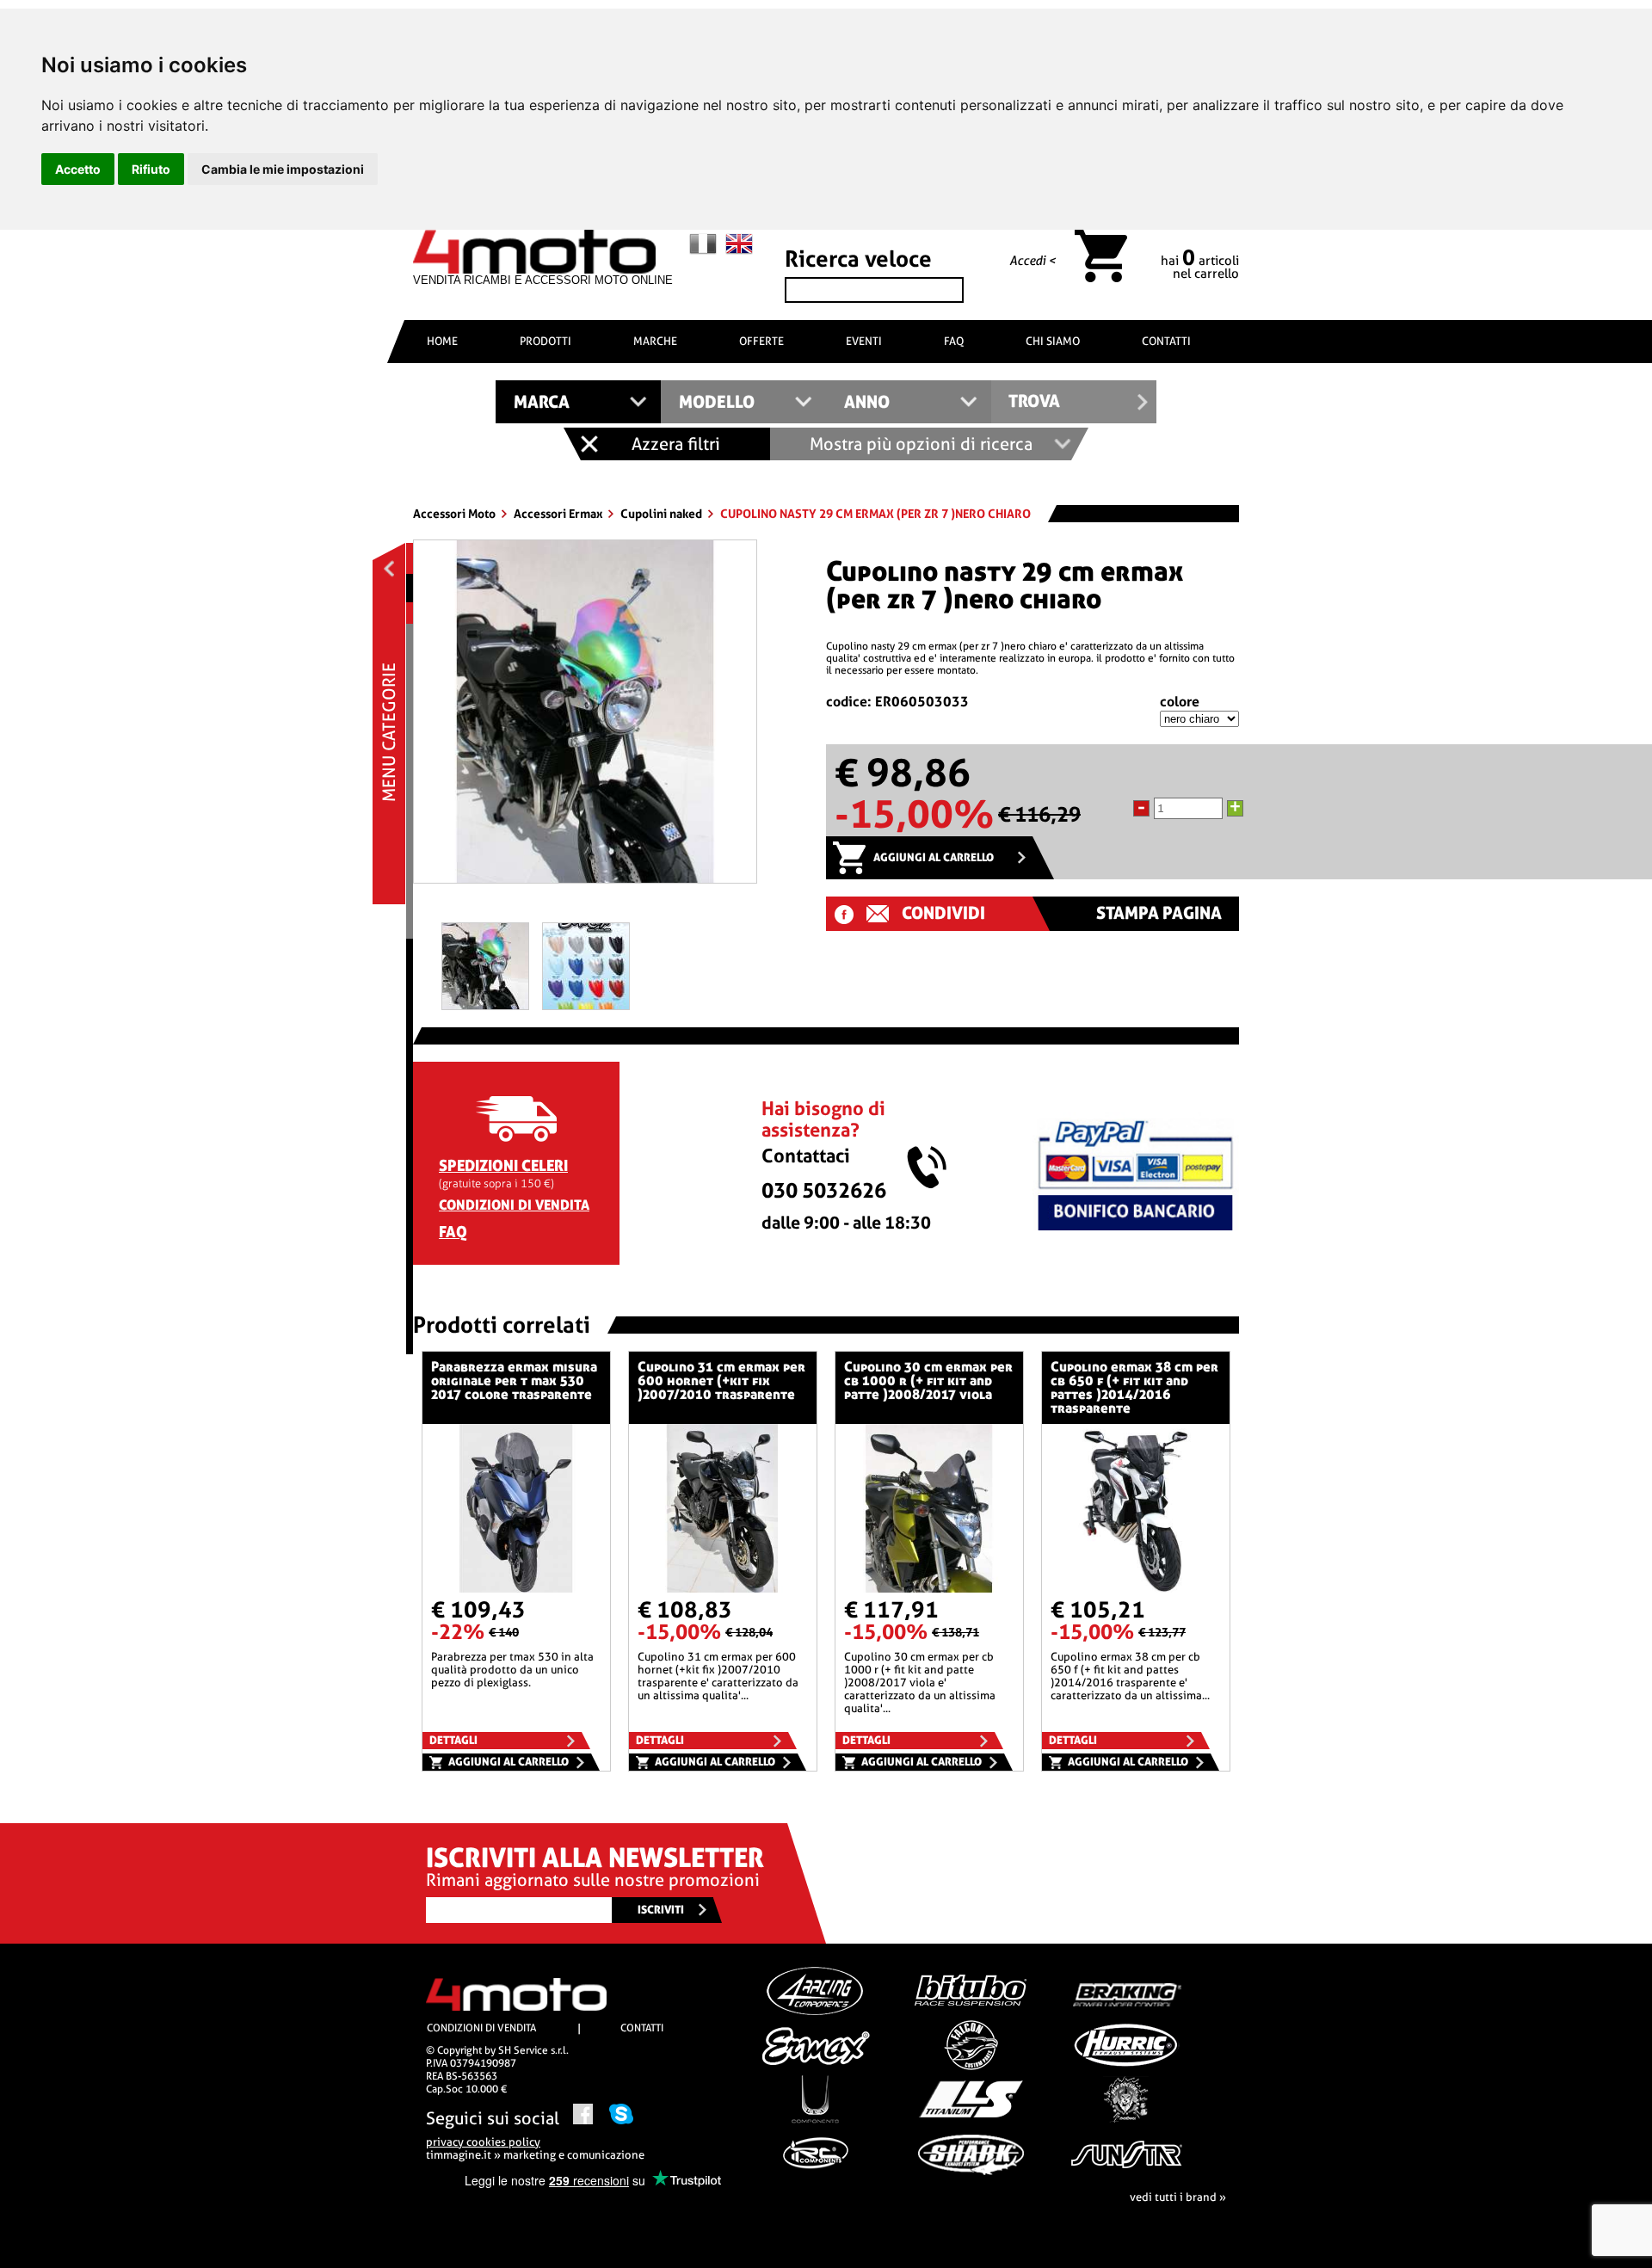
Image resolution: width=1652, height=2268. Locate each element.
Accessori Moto (456, 514)
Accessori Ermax (559, 514)
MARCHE (655, 341)
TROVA (1034, 401)
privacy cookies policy (483, 2142)
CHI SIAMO (1053, 341)
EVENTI (864, 341)
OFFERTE (761, 341)
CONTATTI (1166, 341)
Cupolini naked (663, 514)
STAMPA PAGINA (1159, 913)
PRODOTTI (546, 341)
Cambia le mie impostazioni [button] (283, 169)
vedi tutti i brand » (1178, 2197)
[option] (585, 718)
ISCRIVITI (661, 1910)
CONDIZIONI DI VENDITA (514, 1205)
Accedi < (1032, 261)
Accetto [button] (78, 169)
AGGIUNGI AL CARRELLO (934, 857)
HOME (442, 341)
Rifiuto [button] (151, 169)
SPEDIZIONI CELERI (503, 1165)
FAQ (954, 341)
